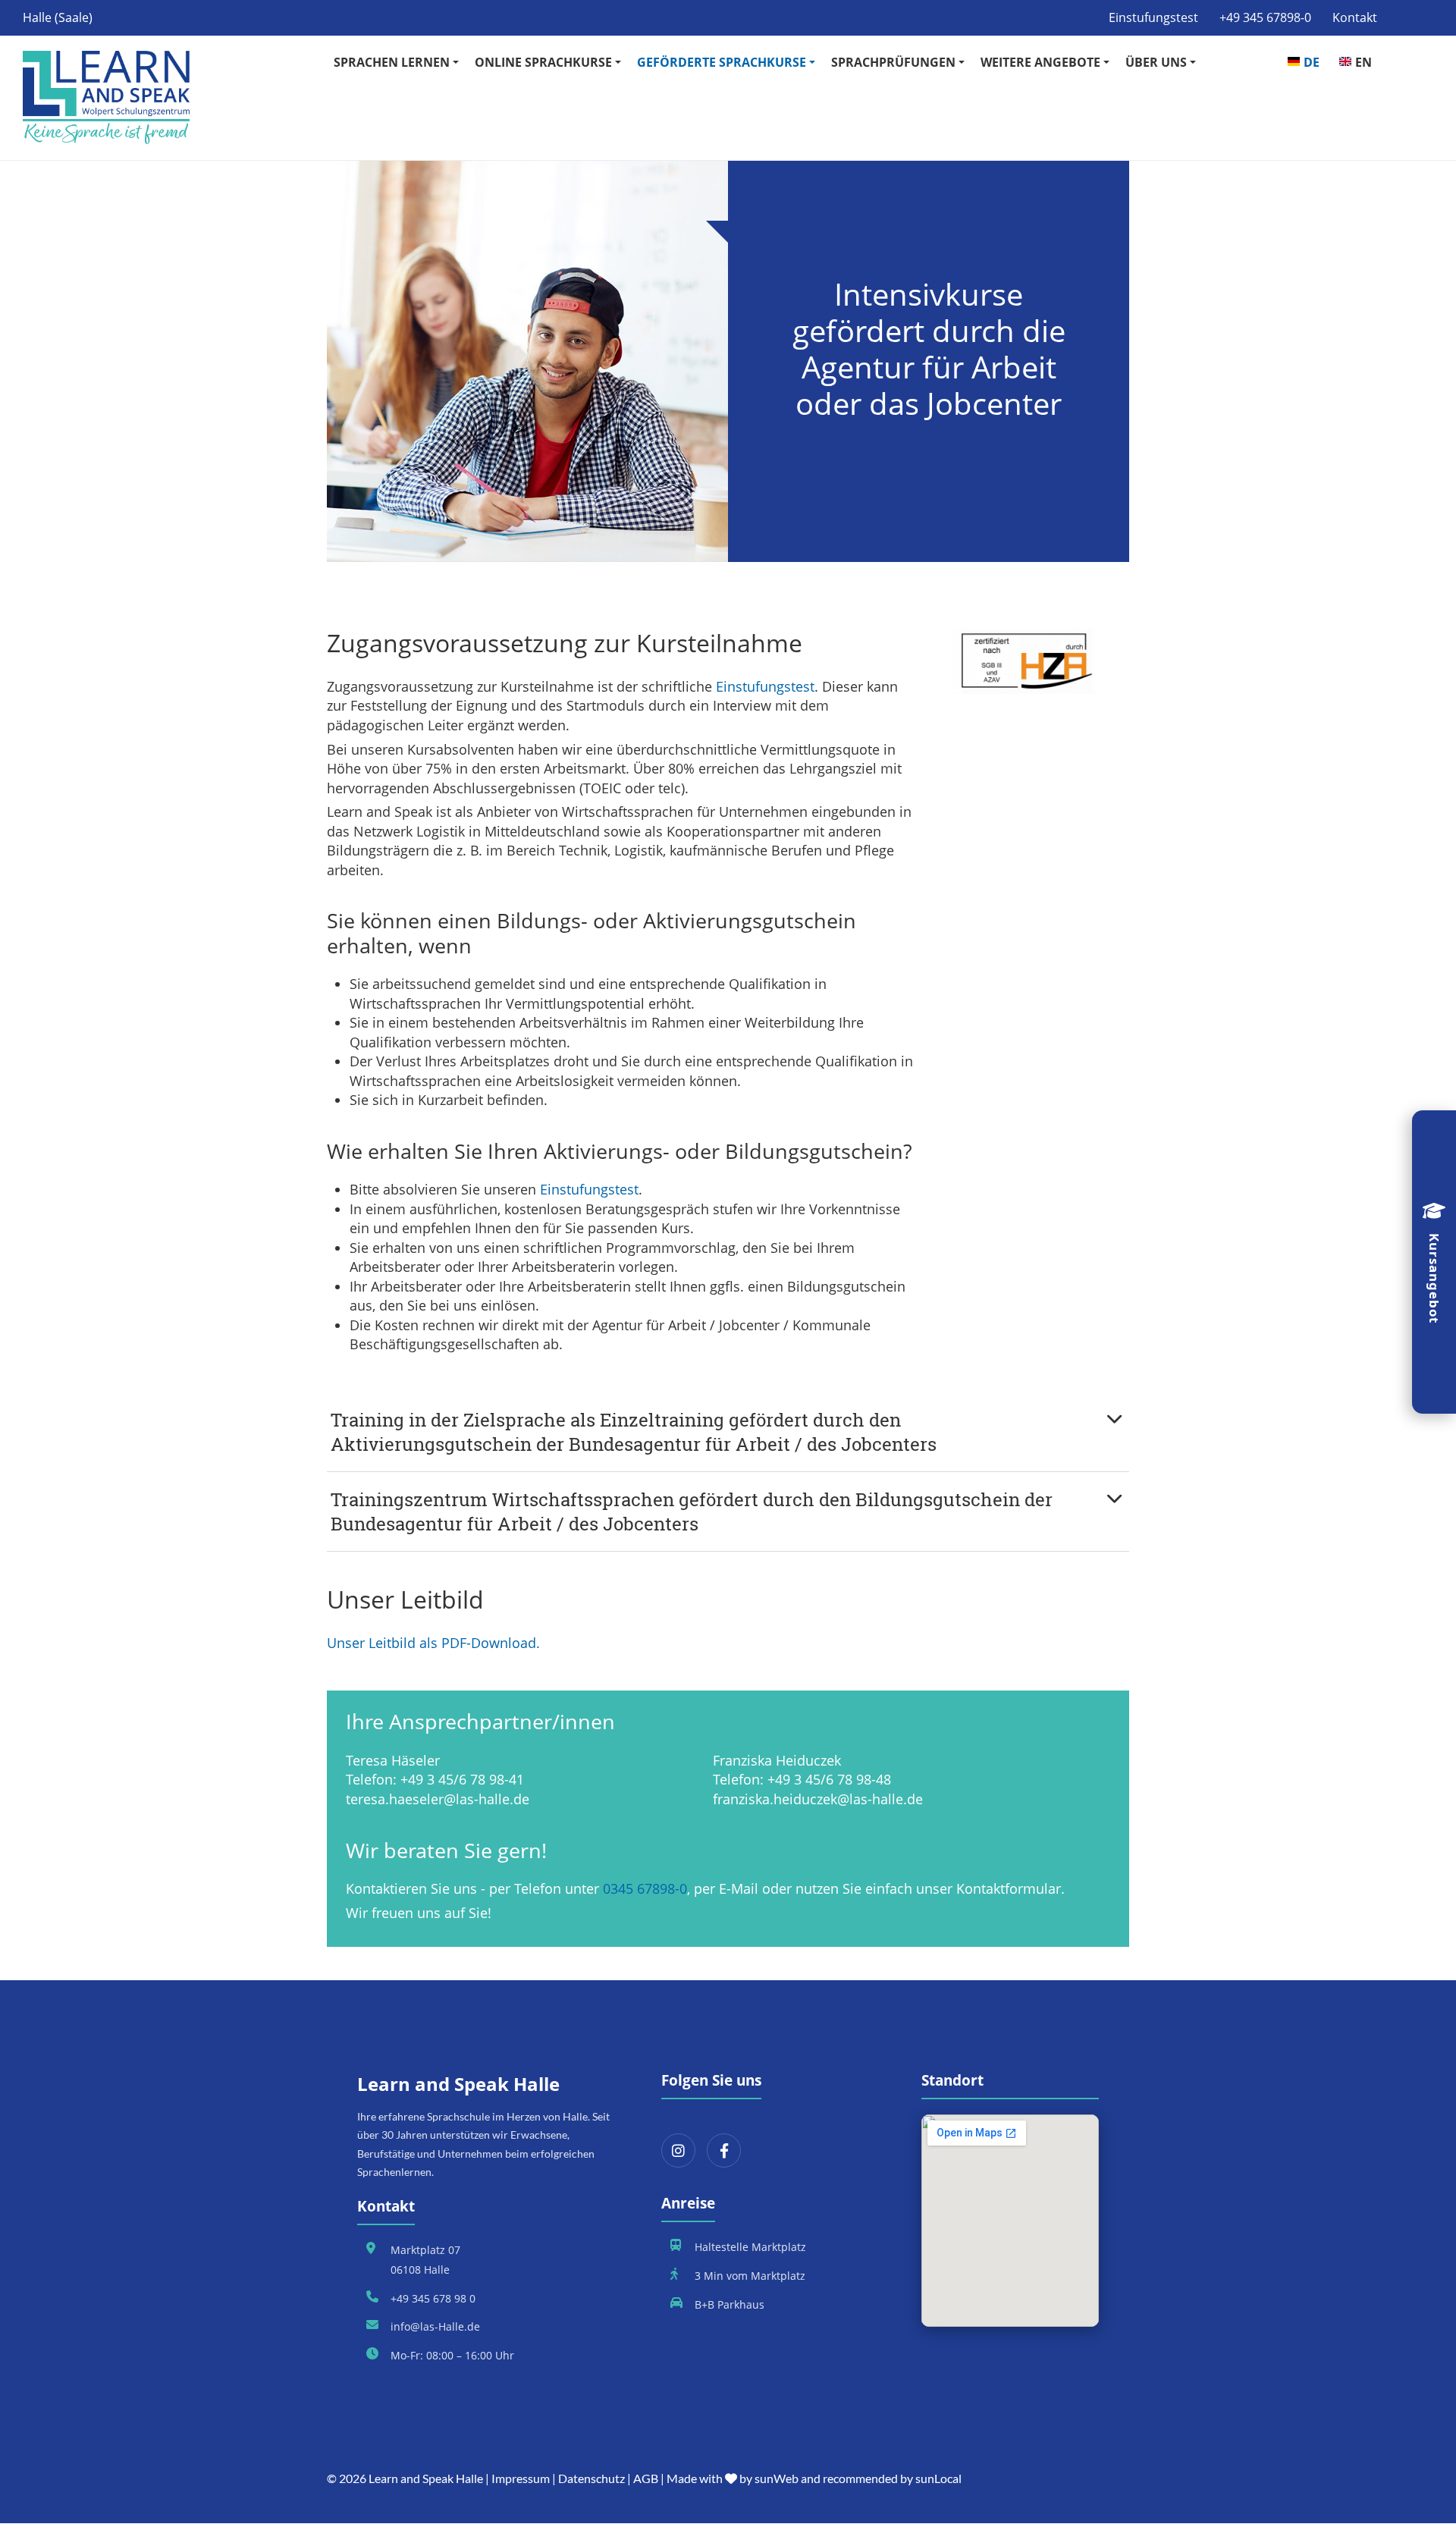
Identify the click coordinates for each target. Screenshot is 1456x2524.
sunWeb (777, 2478)
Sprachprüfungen (893, 62)
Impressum (521, 2478)
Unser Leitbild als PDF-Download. (433, 1643)
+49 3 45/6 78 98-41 (462, 1779)
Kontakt (1355, 17)
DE (1312, 62)
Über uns (1156, 62)
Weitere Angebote (1040, 62)
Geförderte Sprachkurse (722, 62)
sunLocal (938, 2478)
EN (1363, 62)
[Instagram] (678, 2150)
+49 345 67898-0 (1265, 17)
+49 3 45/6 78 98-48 (829, 1779)
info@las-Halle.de (435, 2326)
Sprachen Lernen (392, 62)
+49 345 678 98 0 (433, 2298)
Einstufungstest (1153, 17)
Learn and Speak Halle (426, 2478)
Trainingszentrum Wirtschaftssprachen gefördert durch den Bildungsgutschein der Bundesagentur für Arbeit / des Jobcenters (692, 1512)
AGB (646, 2478)
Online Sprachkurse (543, 62)
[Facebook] (724, 2150)
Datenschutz (591, 2478)
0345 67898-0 (645, 1888)
